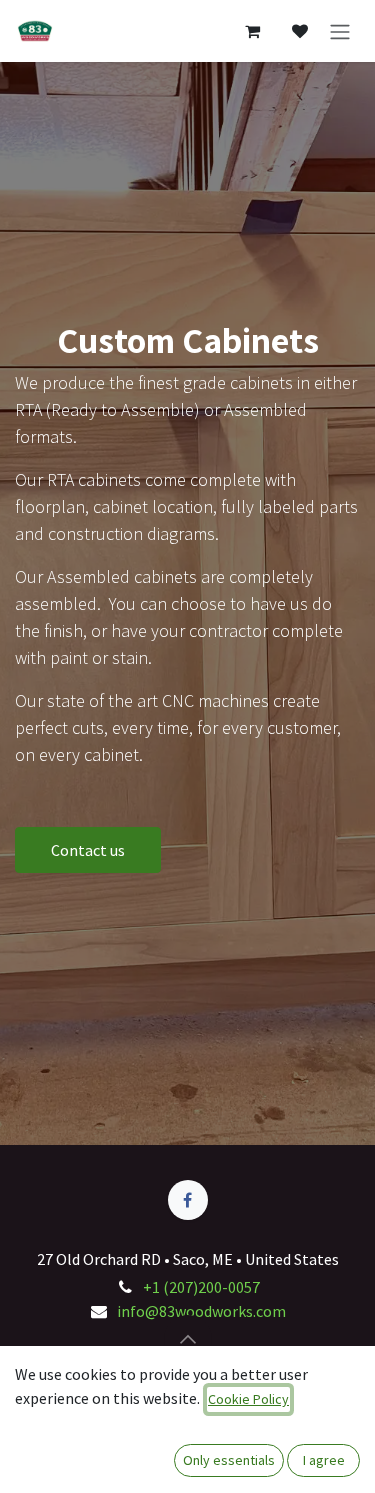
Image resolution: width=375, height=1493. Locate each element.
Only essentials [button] (229, 1460)
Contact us (88, 850)
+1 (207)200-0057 (201, 1287)
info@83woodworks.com (201, 1311)
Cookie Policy (248, 1399)
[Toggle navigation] (340, 31)
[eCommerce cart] (252, 31)
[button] (188, 1339)
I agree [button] (324, 1460)
